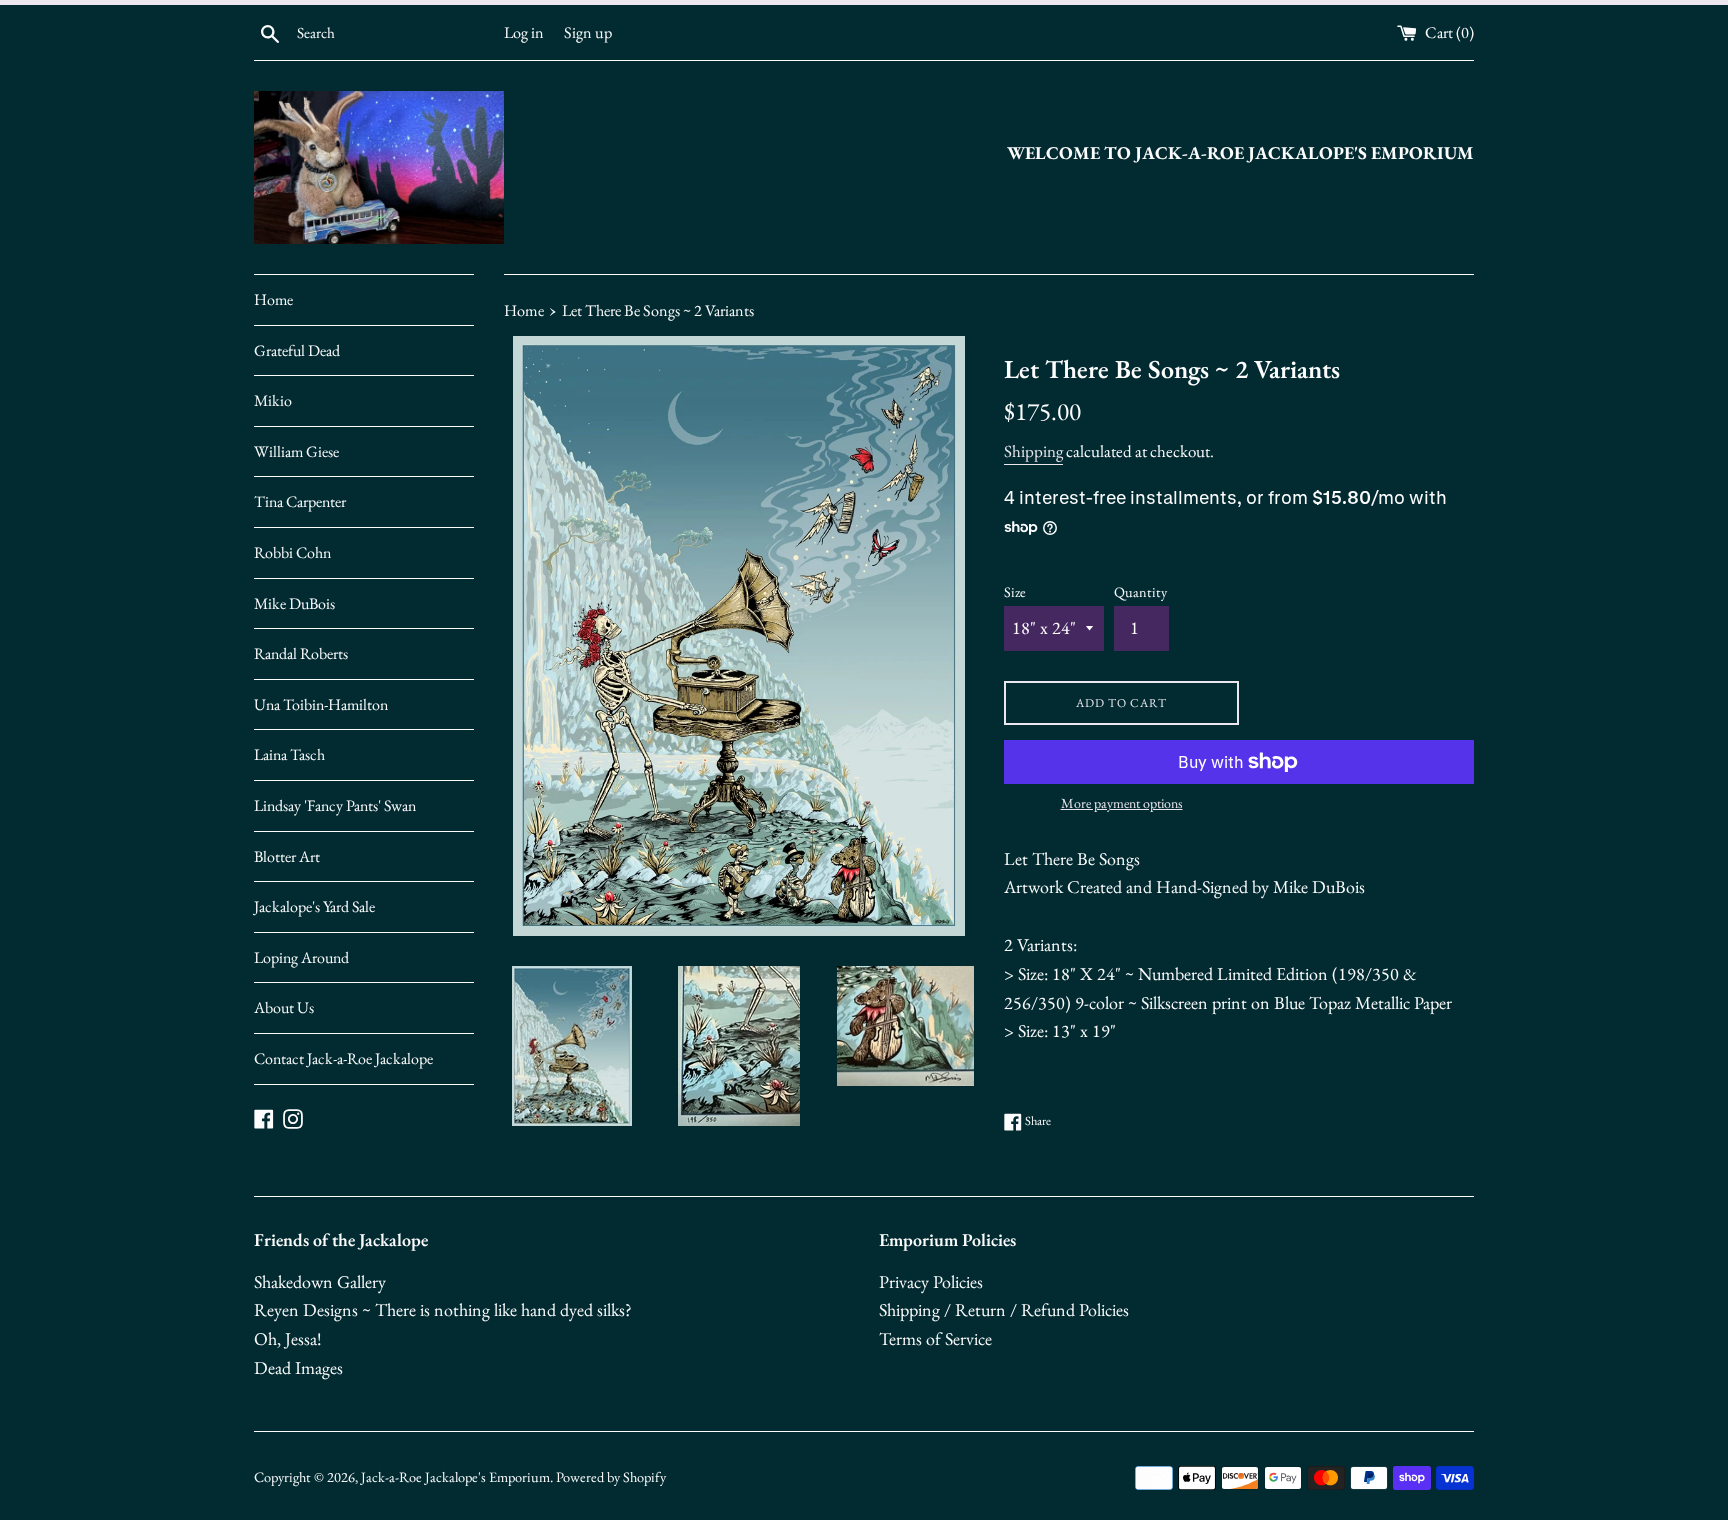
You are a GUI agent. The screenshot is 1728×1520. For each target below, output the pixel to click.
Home (273, 299)
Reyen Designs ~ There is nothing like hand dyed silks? (443, 1309)
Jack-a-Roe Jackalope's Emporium (455, 1476)
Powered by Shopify (611, 1476)
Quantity (1140, 591)
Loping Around (301, 957)
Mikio (273, 400)
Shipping (1033, 451)
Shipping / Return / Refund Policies (1004, 1309)
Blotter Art (287, 856)
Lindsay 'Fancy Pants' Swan (335, 805)
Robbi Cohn (292, 552)
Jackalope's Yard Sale (314, 906)
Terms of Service (935, 1338)
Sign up (588, 32)
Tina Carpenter (300, 501)
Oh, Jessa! (288, 1338)
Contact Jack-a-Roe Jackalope (343, 1058)
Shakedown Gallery (320, 1281)
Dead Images (298, 1367)
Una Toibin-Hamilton (321, 704)
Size (1015, 591)
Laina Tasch (289, 754)
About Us (284, 1007)
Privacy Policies (931, 1281)
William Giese (296, 451)
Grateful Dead (297, 350)
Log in (524, 32)
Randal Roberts (301, 653)
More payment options (1122, 803)
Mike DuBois (294, 603)
